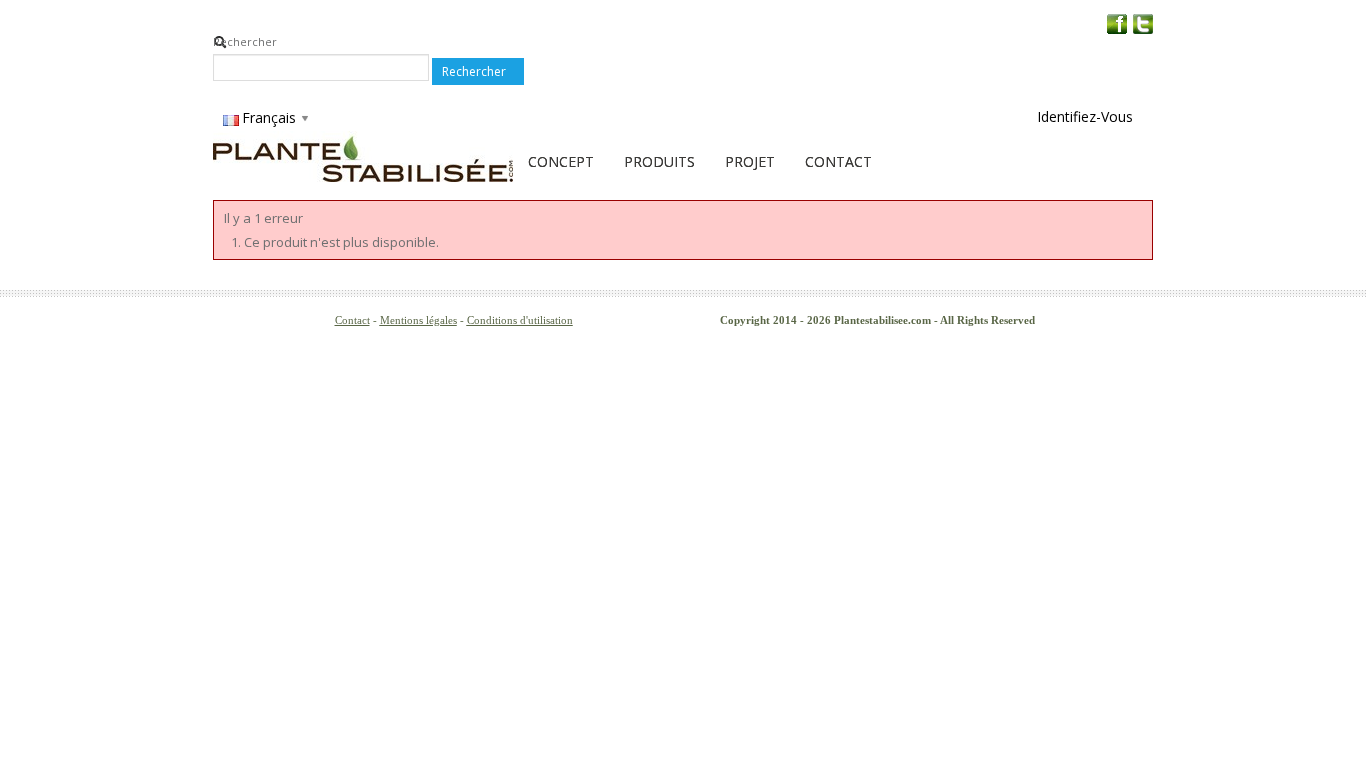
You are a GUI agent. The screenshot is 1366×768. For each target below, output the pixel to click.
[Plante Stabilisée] (363, 156)
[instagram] (1143, 23)
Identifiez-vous (1085, 116)
